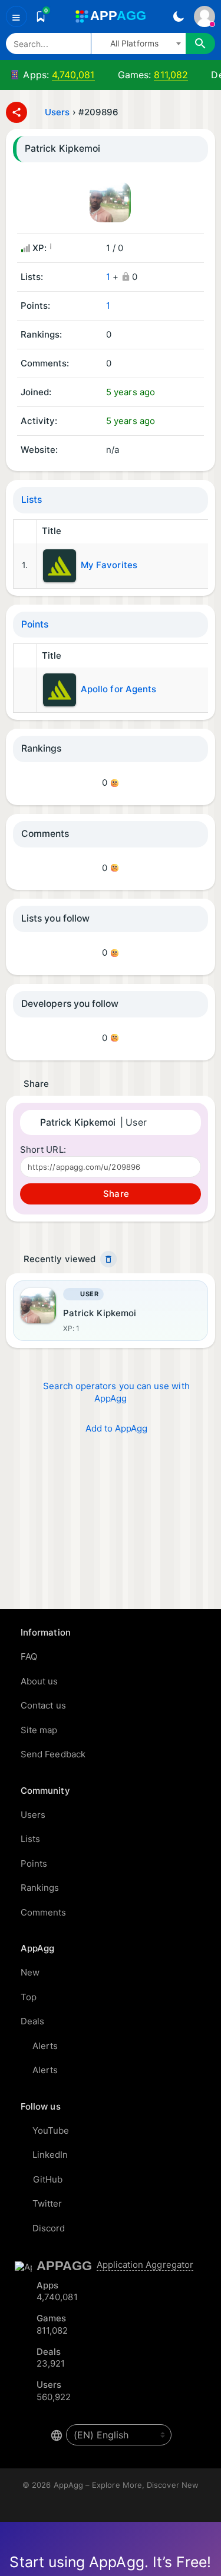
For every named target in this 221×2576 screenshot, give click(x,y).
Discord (49, 2228)
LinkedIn (50, 2155)
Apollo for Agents (118, 689)
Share (115, 1194)
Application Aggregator (145, 2265)
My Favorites (109, 565)
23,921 (51, 2363)
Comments (44, 1912)
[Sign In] (204, 16)
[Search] (200, 44)
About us (39, 1681)
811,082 (171, 75)
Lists (32, 500)
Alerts (45, 2046)
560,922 (54, 2397)
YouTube (51, 2130)
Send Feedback (53, 1754)
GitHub (48, 2179)
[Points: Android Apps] (25, 690)
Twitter (47, 2203)
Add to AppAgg (117, 1428)
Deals (32, 2021)
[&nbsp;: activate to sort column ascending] (25, 532)
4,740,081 (73, 75)
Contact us (43, 1705)
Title (52, 531)
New (30, 1972)
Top (29, 1997)
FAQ (29, 1656)
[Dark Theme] (178, 16)
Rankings (40, 1888)
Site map (39, 1730)
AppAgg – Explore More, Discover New (126, 2485)
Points (35, 624)
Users (57, 112)
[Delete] (108, 1259)
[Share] (17, 112)
